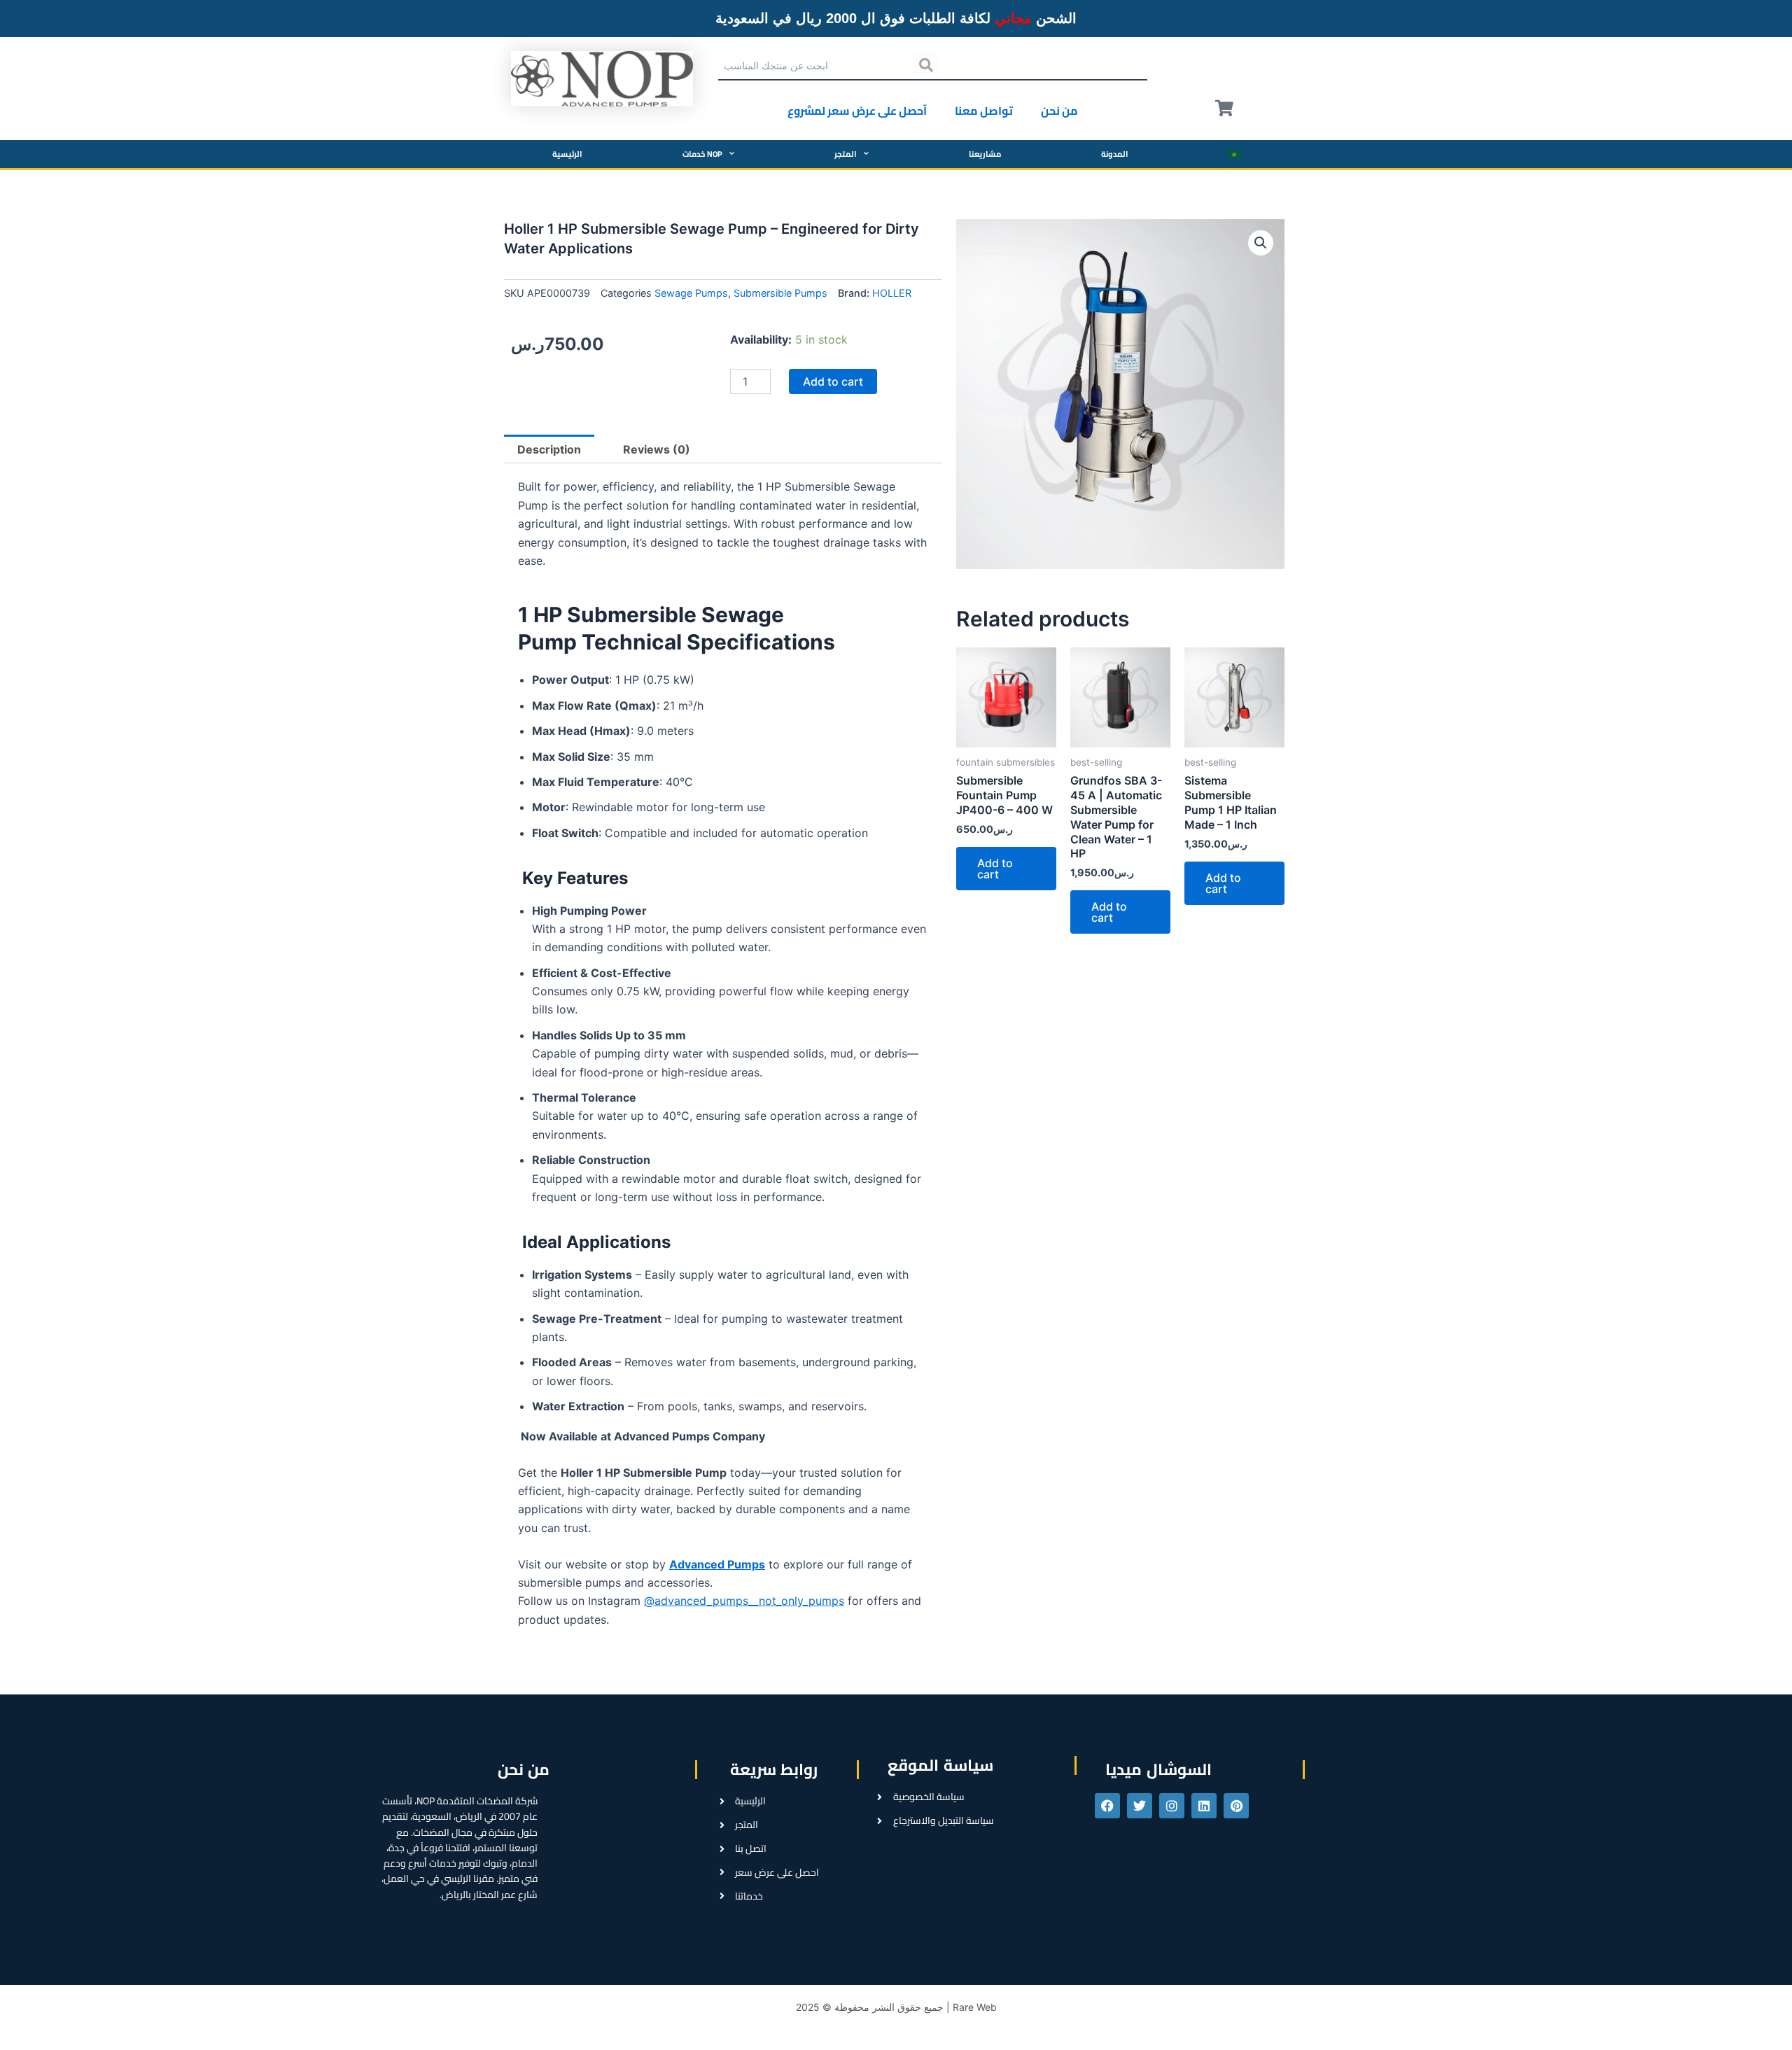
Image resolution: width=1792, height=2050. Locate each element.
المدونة (1115, 154)
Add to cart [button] (995, 869)
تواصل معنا (984, 111)
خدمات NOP (702, 154)
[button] (1261, 243)
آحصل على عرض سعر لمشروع (857, 111)
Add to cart (833, 381)
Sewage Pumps (691, 293)
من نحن (1059, 111)
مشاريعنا (985, 154)
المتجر (846, 154)
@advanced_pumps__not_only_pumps (744, 1601)
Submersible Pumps (780, 293)
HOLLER (892, 293)
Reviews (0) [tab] (657, 449)
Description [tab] (549, 449)
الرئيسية (567, 154)
